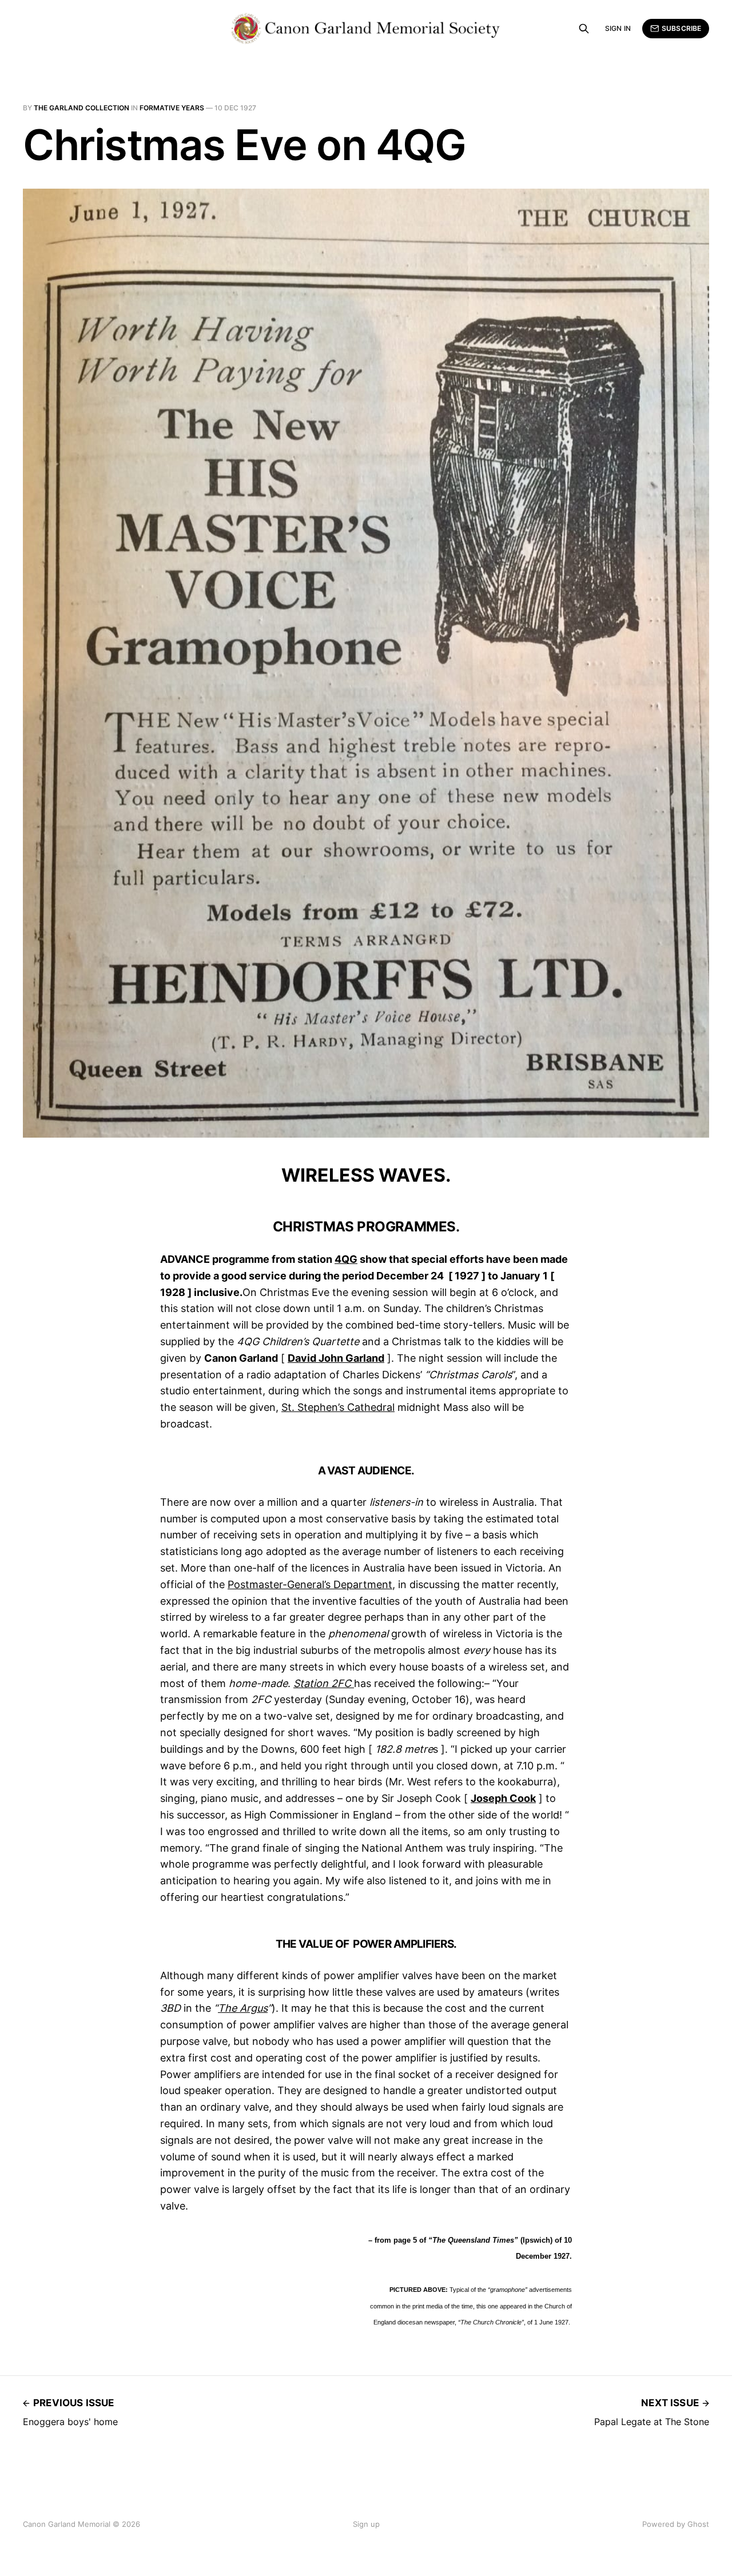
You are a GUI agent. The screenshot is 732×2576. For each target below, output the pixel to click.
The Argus (243, 2008)
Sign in (618, 28)
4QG (346, 1259)
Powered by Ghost (676, 2524)
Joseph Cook (503, 1798)
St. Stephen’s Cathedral (338, 1407)
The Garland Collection (81, 108)
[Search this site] (584, 29)
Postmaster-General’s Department (310, 1584)
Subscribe (681, 28)
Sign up (366, 2524)
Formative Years (172, 108)
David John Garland (336, 1358)
